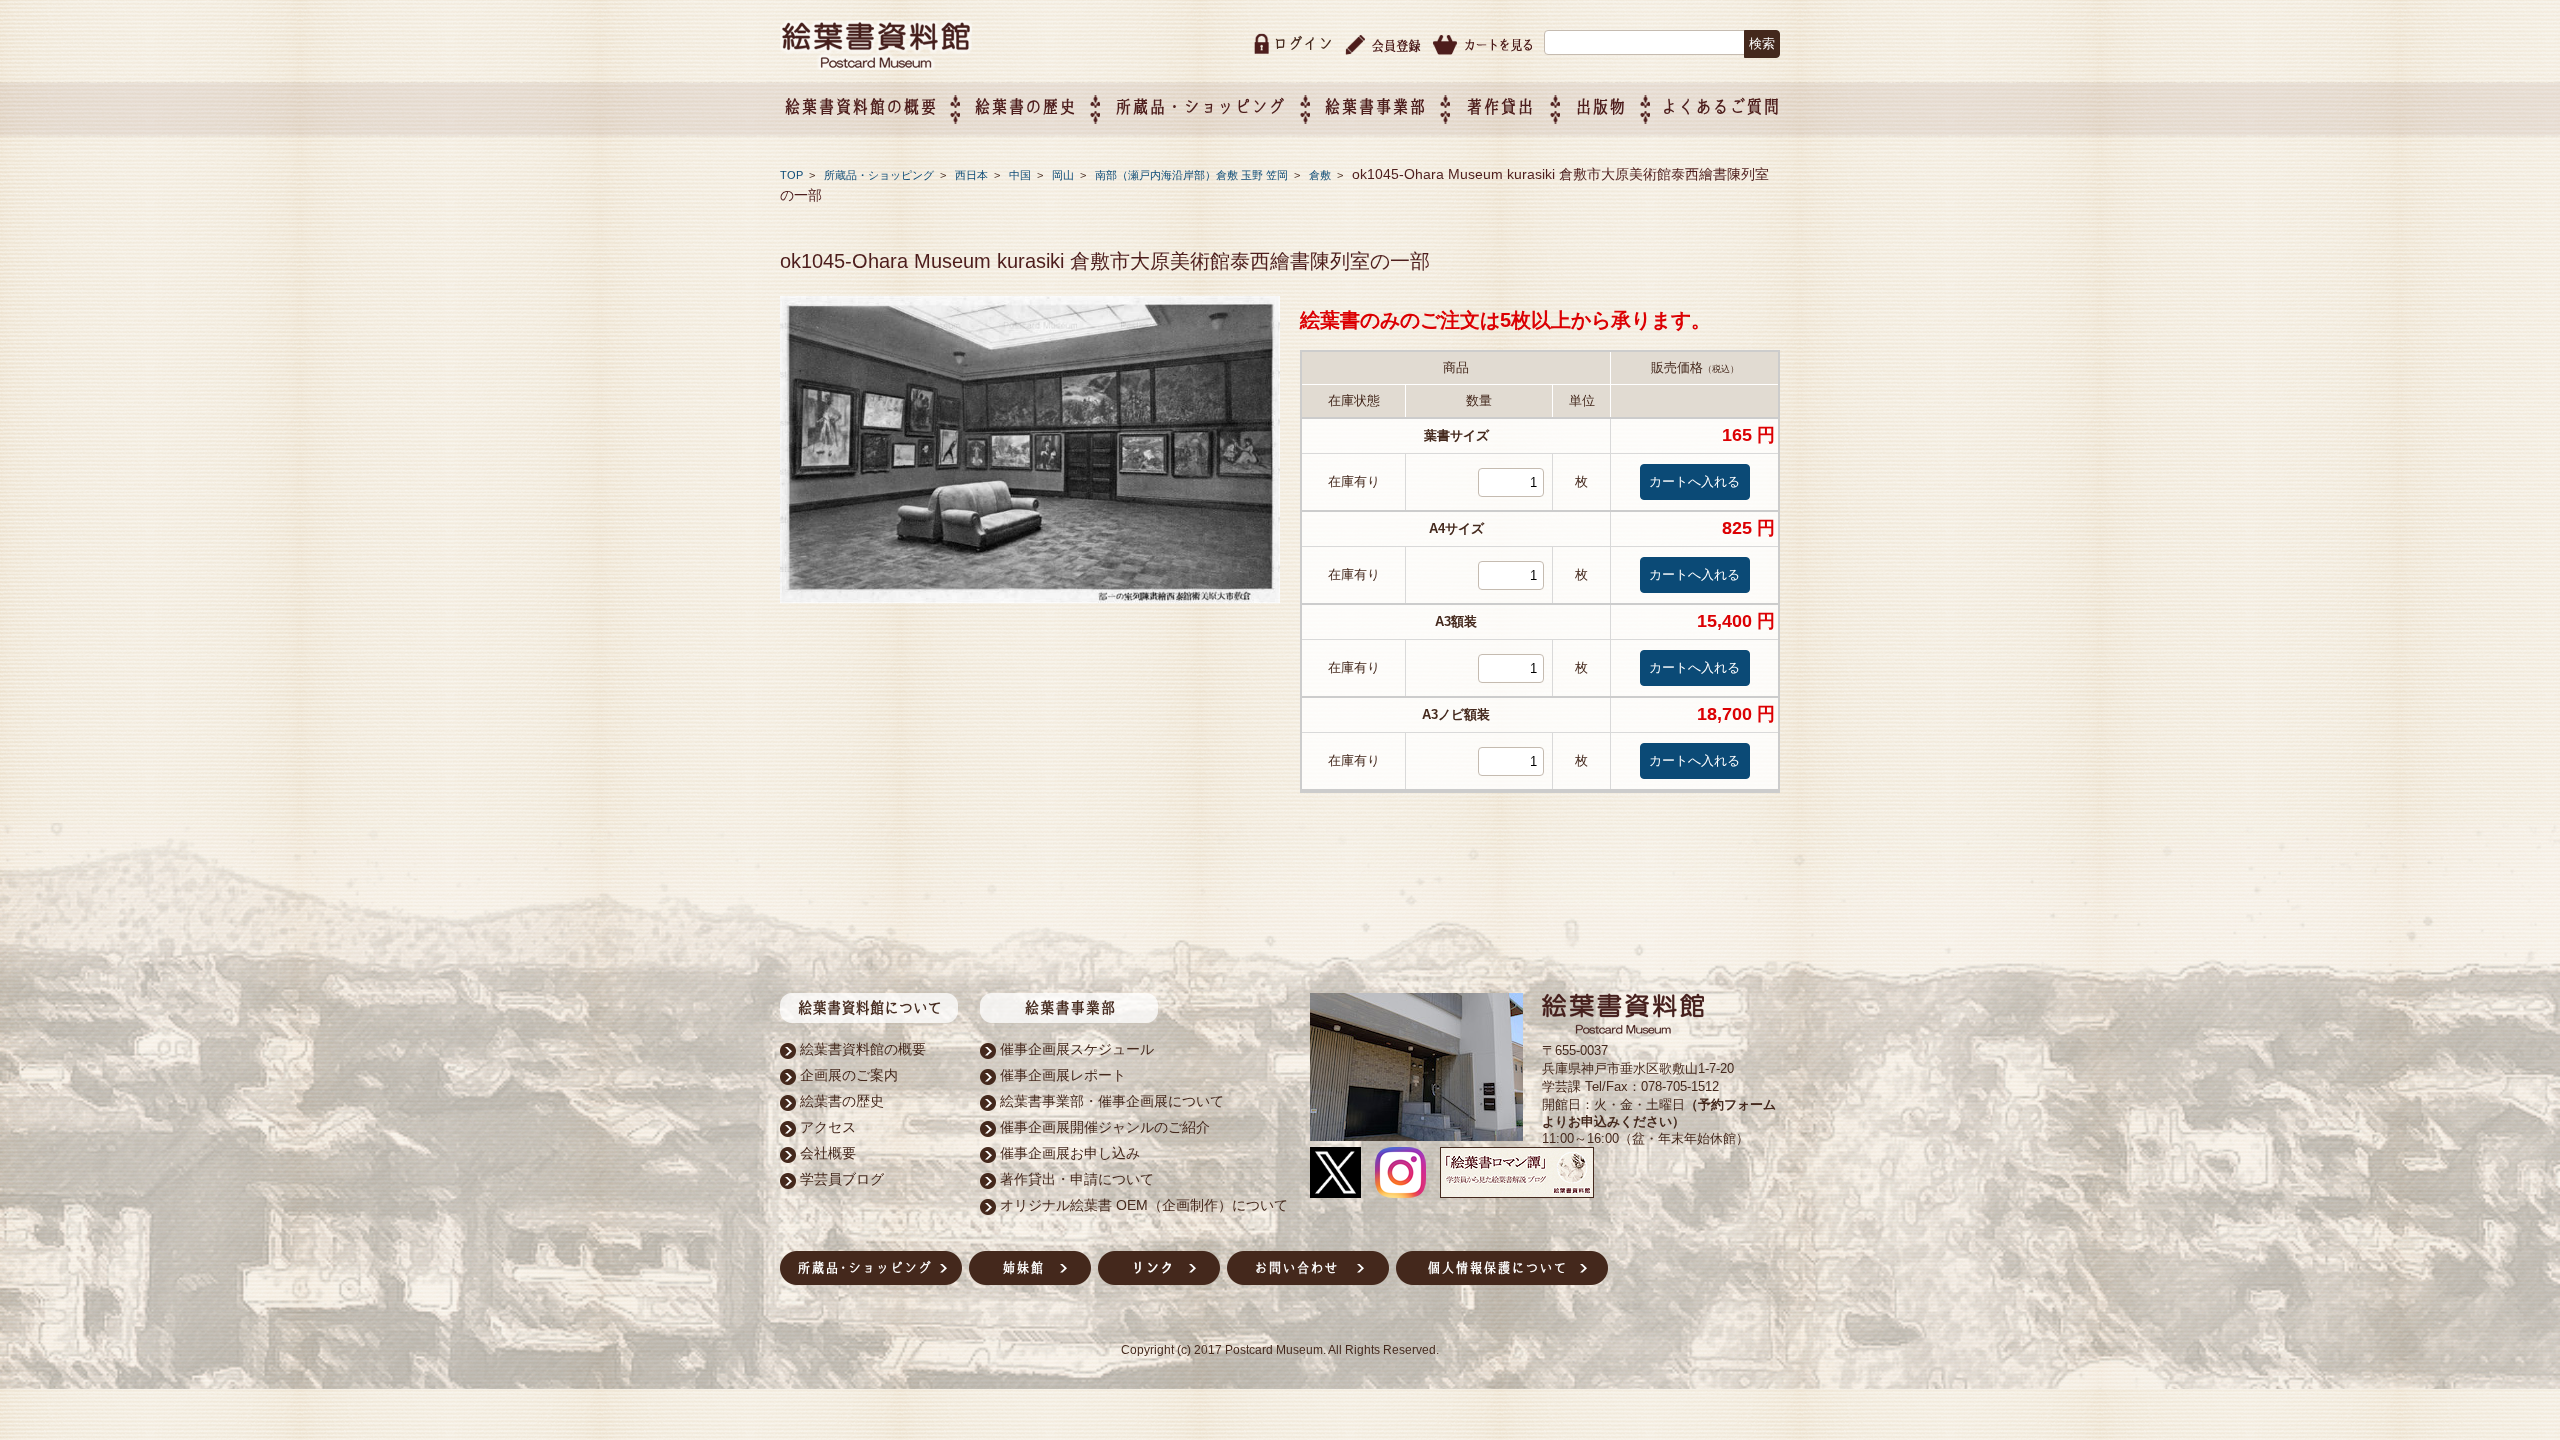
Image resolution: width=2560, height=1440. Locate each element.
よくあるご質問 (1720, 106)
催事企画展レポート (1063, 1075)
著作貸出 (1500, 106)
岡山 (1064, 175)
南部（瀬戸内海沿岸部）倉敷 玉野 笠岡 (1193, 175)
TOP (791, 175)
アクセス (828, 1127)
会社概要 (828, 1153)
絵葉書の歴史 (1025, 106)
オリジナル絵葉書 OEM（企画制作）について (1144, 1205)
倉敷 (1321, 175)
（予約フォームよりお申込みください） (1659, 1113)
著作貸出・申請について (1077, 1179)
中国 (1021, 175)
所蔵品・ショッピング (880, 175)
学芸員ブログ (842, 1179)
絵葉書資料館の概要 (863, 1049)
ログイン (1303, 43)
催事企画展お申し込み (1070, 1153)
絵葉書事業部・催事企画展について (1112, 1101)
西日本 (973, 175)
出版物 (1600, 106)
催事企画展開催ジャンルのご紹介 (1105, 1127)
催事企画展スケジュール (1077, 1049)
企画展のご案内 (849, 1075)
